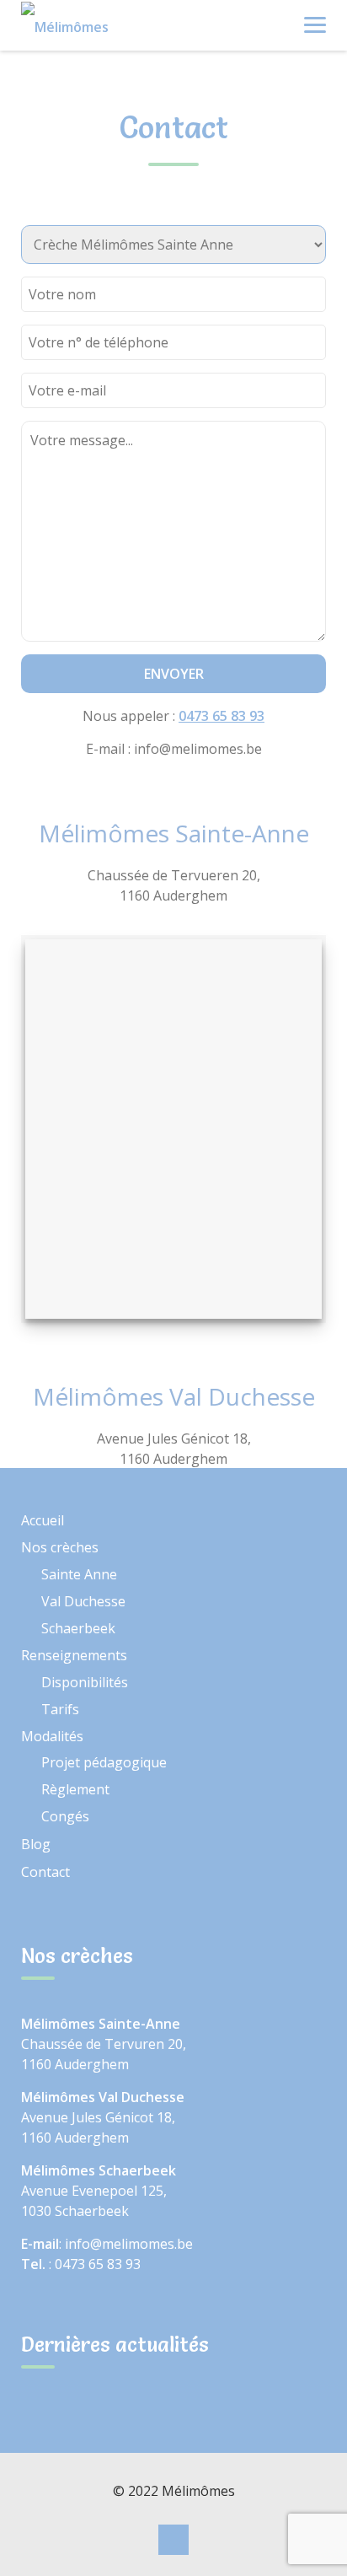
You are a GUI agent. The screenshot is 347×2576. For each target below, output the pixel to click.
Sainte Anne (79, 1574)
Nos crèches (60, 1547)
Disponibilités (85, 1682)
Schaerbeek (78, 1628)
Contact (45, 1872)
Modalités (52, 1736)
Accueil (43, 1520)
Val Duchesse (83, 1601)
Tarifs (60, 1709)
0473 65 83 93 (222, 716)
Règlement (75, 1789)
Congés (65, 1816)
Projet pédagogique (104, 1762)
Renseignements (74, 1655)
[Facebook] (173, 2541)
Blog (36, 1844)
